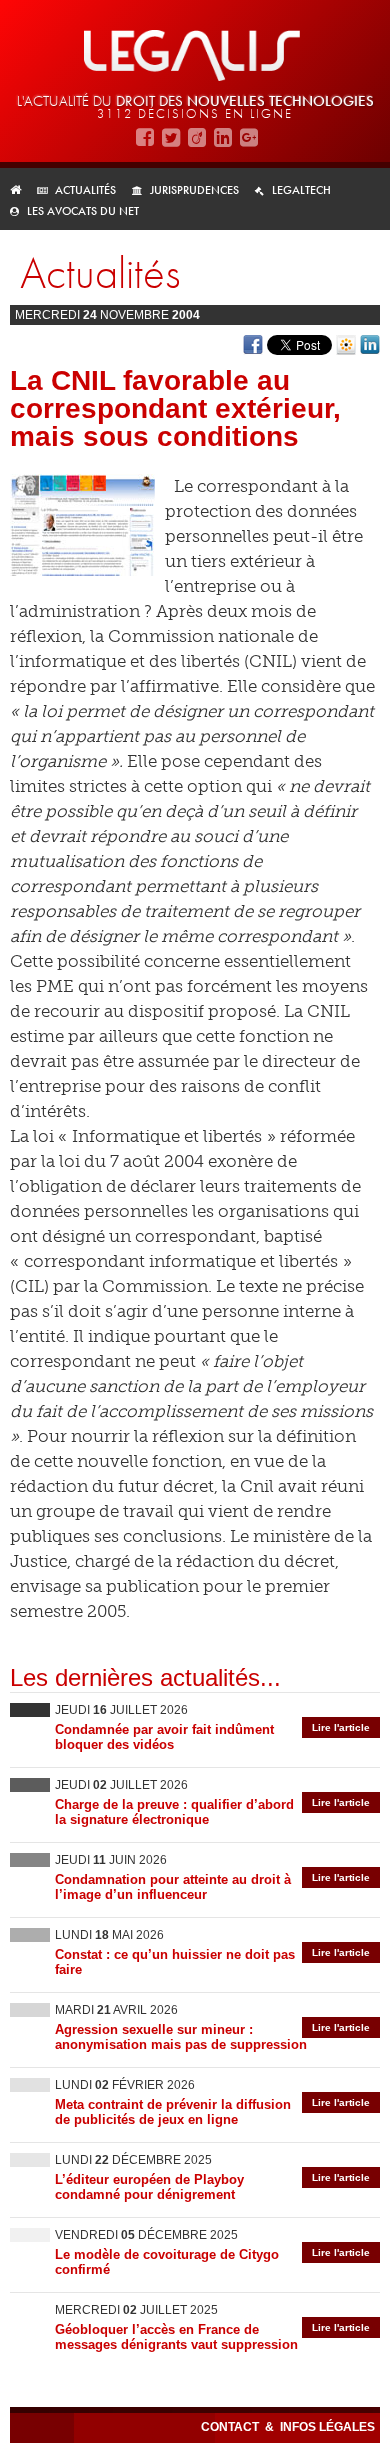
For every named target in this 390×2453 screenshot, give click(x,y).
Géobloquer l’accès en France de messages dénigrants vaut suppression (176, 2337)
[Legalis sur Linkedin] (223, 136)
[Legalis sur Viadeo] (197, 136)
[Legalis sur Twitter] (171, 136)
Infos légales (327, 2427)
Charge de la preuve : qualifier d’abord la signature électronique (174, 1812)
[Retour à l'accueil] (21, 190)
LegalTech (301, 190)
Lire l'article (341, 1727)
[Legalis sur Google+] (249, 136)
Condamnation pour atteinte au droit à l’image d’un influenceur (173, 1887)
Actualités (85, 190)
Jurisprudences (194, 190)
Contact (231, 2427)
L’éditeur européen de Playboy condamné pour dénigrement (149, 2187)
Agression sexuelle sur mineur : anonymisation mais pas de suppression (181, 2037)
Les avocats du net (83, 211)
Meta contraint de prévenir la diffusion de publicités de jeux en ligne (173, 2112)
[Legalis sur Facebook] (145, 136)
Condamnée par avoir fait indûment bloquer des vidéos (164, 1737)
